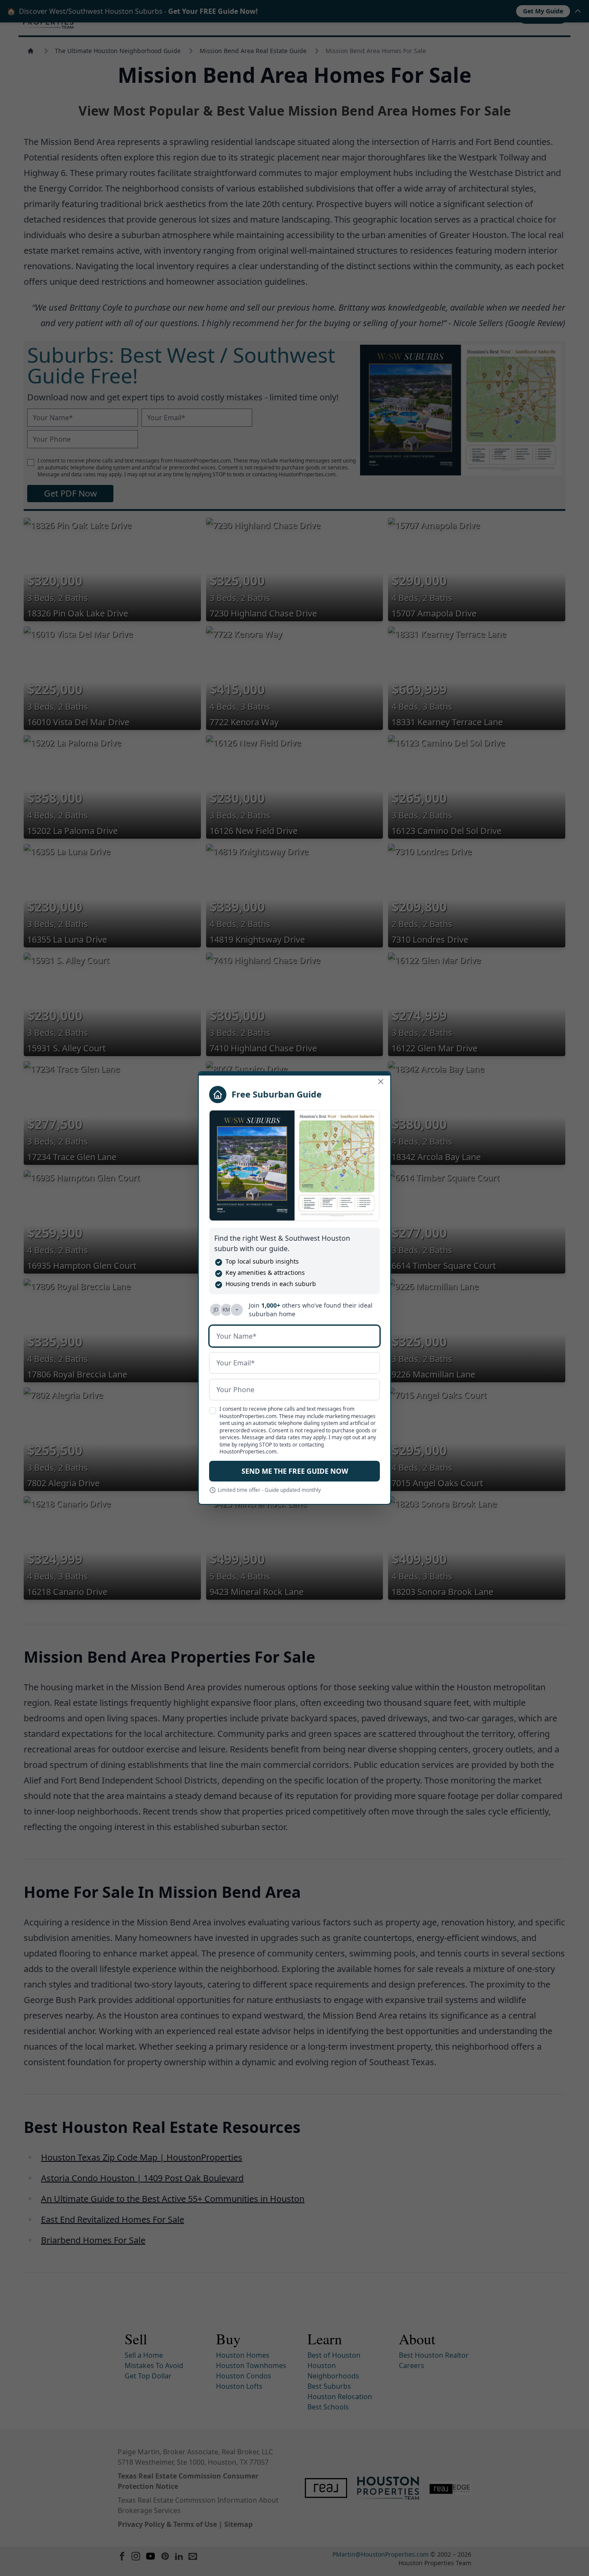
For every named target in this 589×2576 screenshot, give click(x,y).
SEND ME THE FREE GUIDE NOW (295, 1471)
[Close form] (381, 1082)
